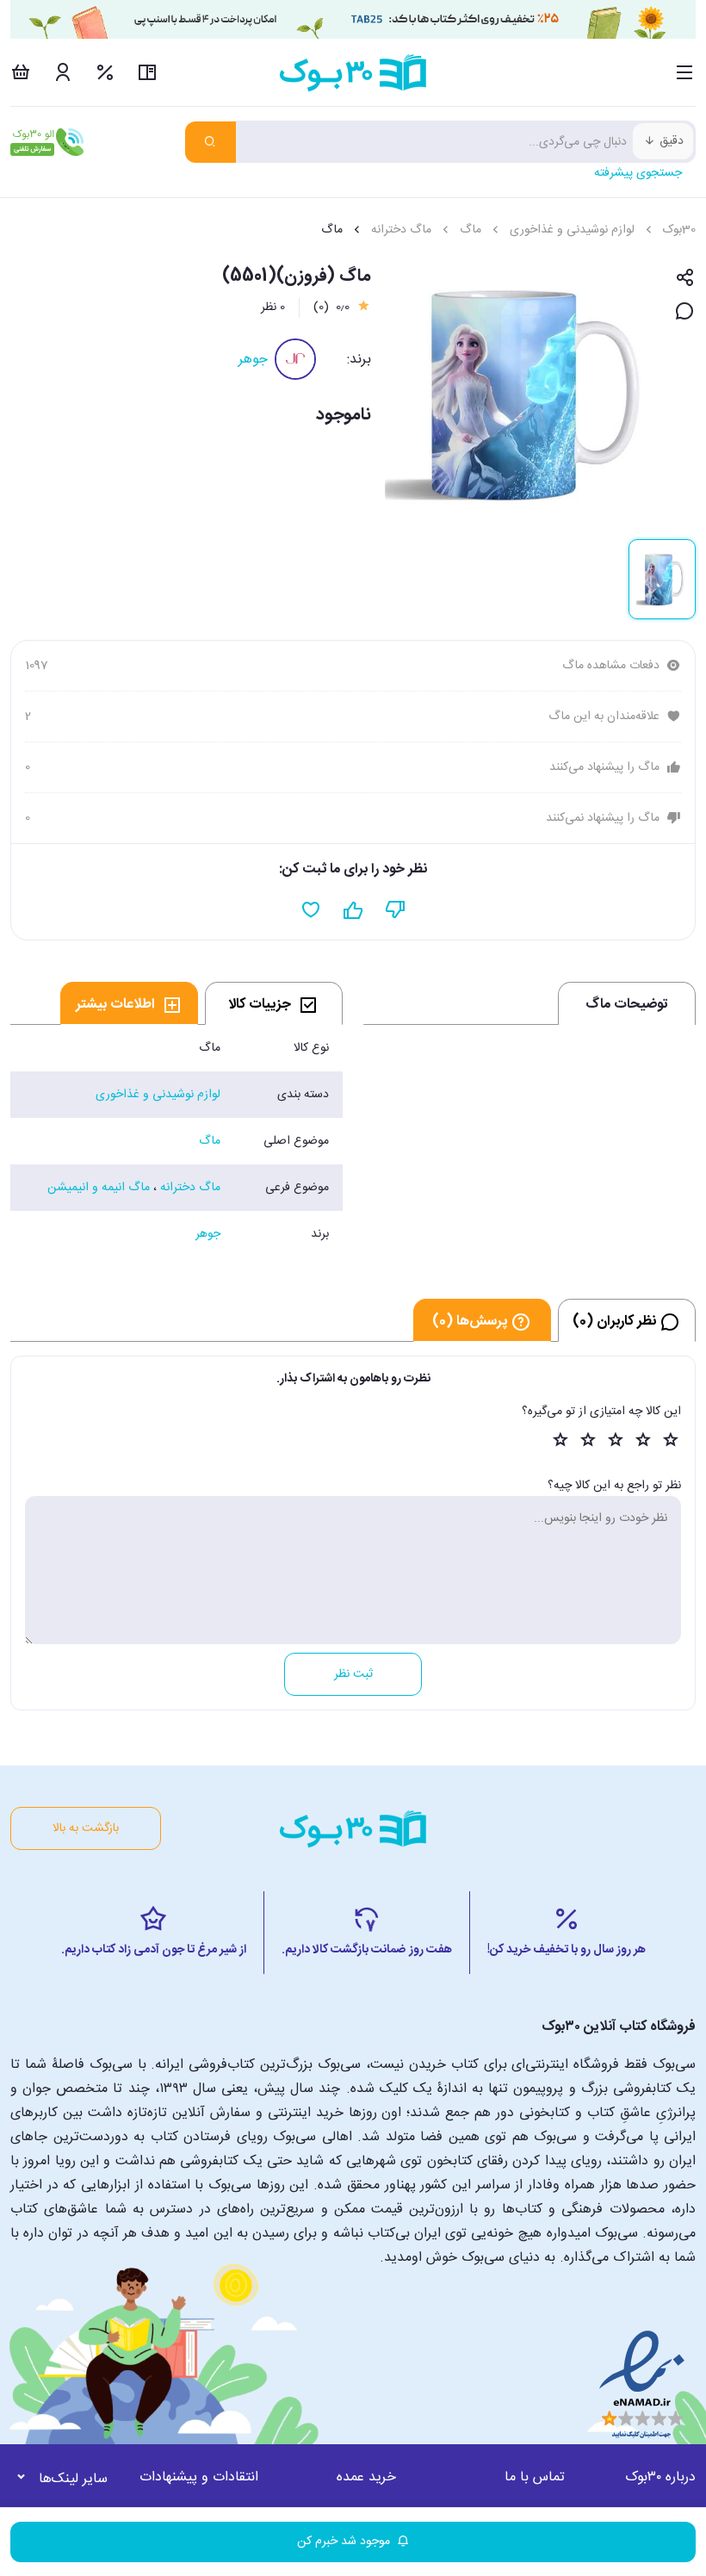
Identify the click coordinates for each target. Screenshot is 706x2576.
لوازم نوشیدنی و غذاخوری (572, 230)
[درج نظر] (685, 312)
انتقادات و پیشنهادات (199, 2477)
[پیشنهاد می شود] (353, 910)
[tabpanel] (176, 1141)
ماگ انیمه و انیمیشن (99, 1188)
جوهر (253, 360)
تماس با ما (535, 2477)
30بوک (679, 230)
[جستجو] (211, 142)
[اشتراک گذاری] (685, 279)
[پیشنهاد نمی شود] (396, 910)
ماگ (471, 230)
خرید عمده (366, 2477)
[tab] (274, 1003)
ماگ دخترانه (401, 230)
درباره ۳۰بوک (660, 2477)
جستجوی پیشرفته (638, 173)
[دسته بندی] (685, 72)
